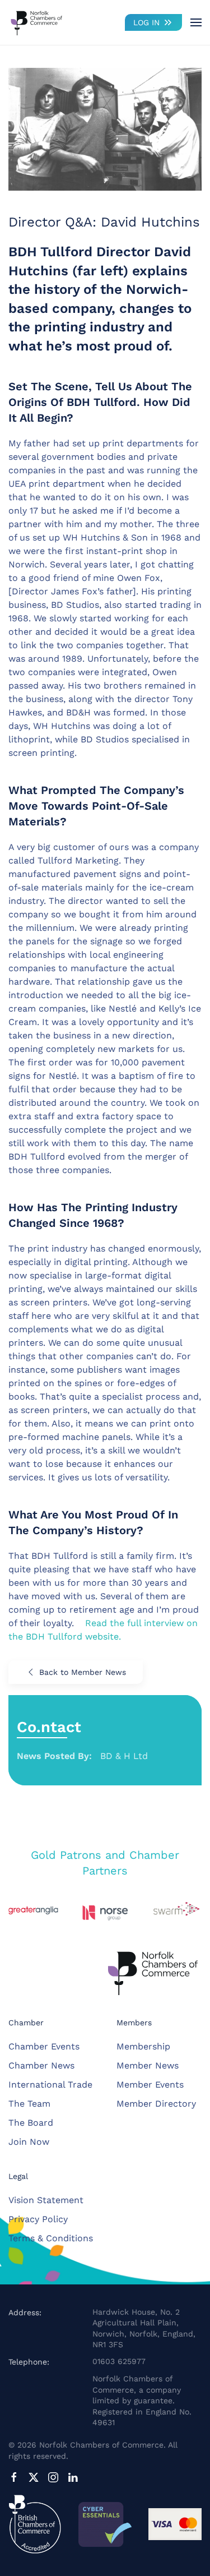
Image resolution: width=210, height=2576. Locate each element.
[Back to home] (36, 22)
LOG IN (146, 22)
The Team (29, 2104)
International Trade (50, 2085)
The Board (31, 2123)
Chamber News (41, 2065)
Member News (148, 2065)
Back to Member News (83, 1672)
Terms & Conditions (51, 2238)
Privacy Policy (38, 2219)
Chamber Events (44, 2046)
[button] (196, 22)
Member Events (150, 2085)
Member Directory (156, 2104)
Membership (143, 2046)
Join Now (29, 2142)
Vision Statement (46, 2200)
